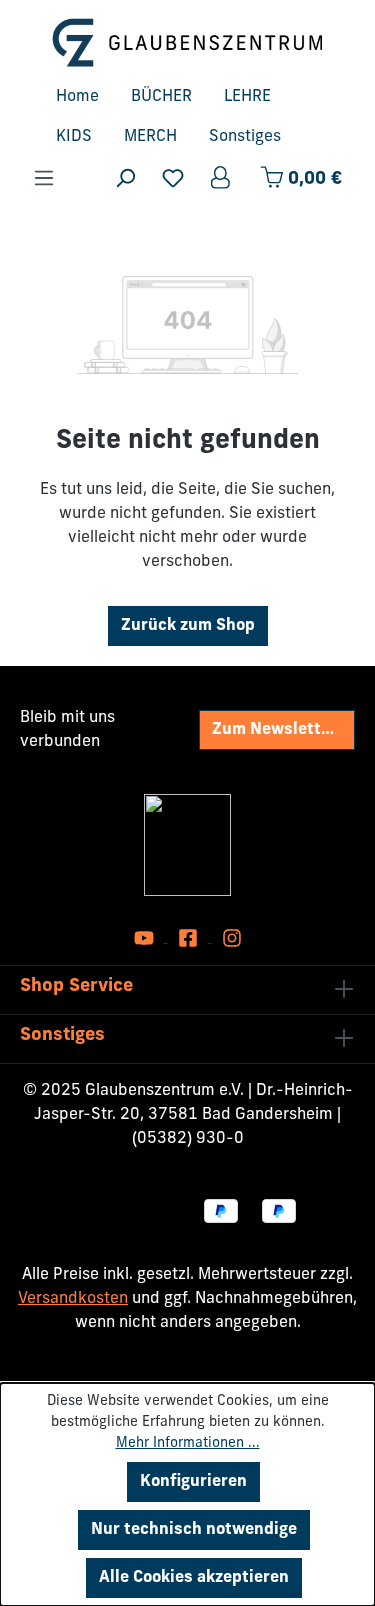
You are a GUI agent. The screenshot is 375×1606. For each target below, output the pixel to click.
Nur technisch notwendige (194, 1530)
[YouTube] (146, 938)
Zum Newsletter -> (283, 730)
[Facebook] (190, 938)
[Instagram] (232, 938)
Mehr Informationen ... (188, 1443)
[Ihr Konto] (222, 178)
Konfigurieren (193, 1482)
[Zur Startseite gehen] (187, 42)
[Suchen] (125, 178)
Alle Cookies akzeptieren (194, 1578)
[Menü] (44, 178)
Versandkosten (73, 1299)
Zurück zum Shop (188, 626)
